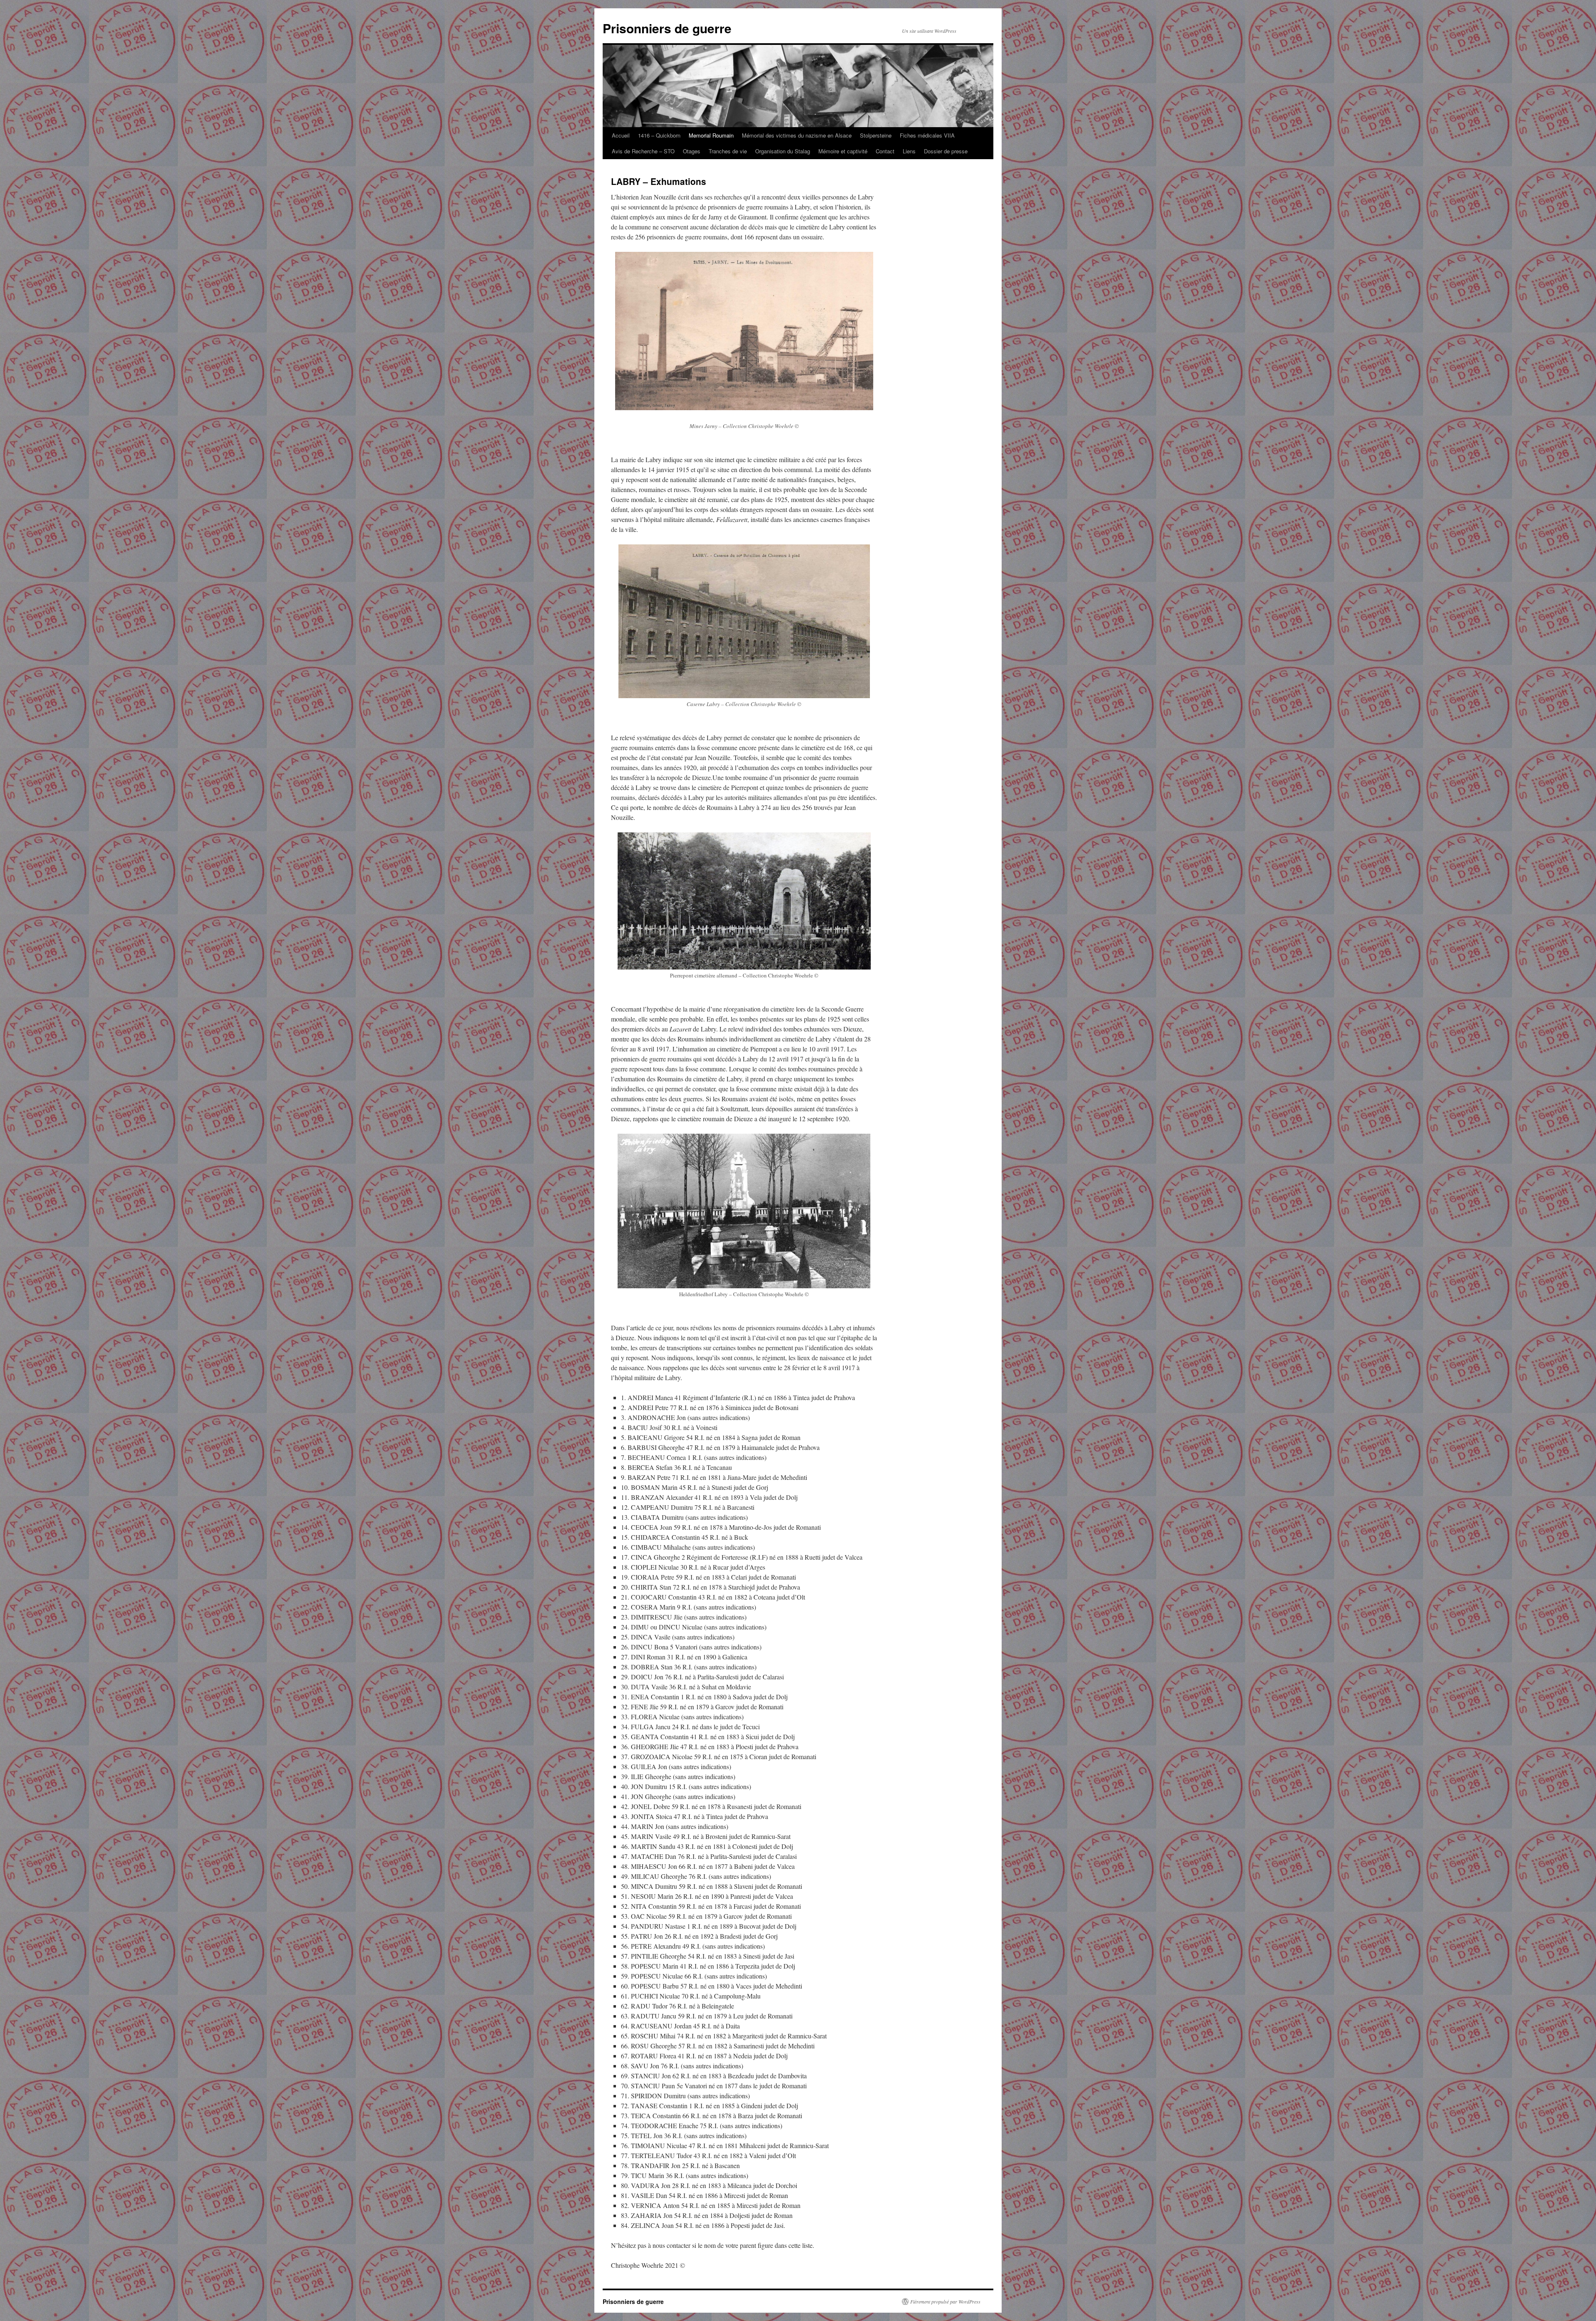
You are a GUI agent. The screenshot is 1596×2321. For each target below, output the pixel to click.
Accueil (621, 135)
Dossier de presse (946, 151)
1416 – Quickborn (659, 135)
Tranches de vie (728, 151)
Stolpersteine (876, 135)
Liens (909, 151)
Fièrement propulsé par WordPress (945, 2301)
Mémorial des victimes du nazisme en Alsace (797, 135)
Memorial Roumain (711, 135)
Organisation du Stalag (783, 151)
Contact (885, 151)
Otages (692, 151)
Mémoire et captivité (843, 151)
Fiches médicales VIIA (927, 135)
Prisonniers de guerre (667, 28)
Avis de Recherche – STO (643, 151)
